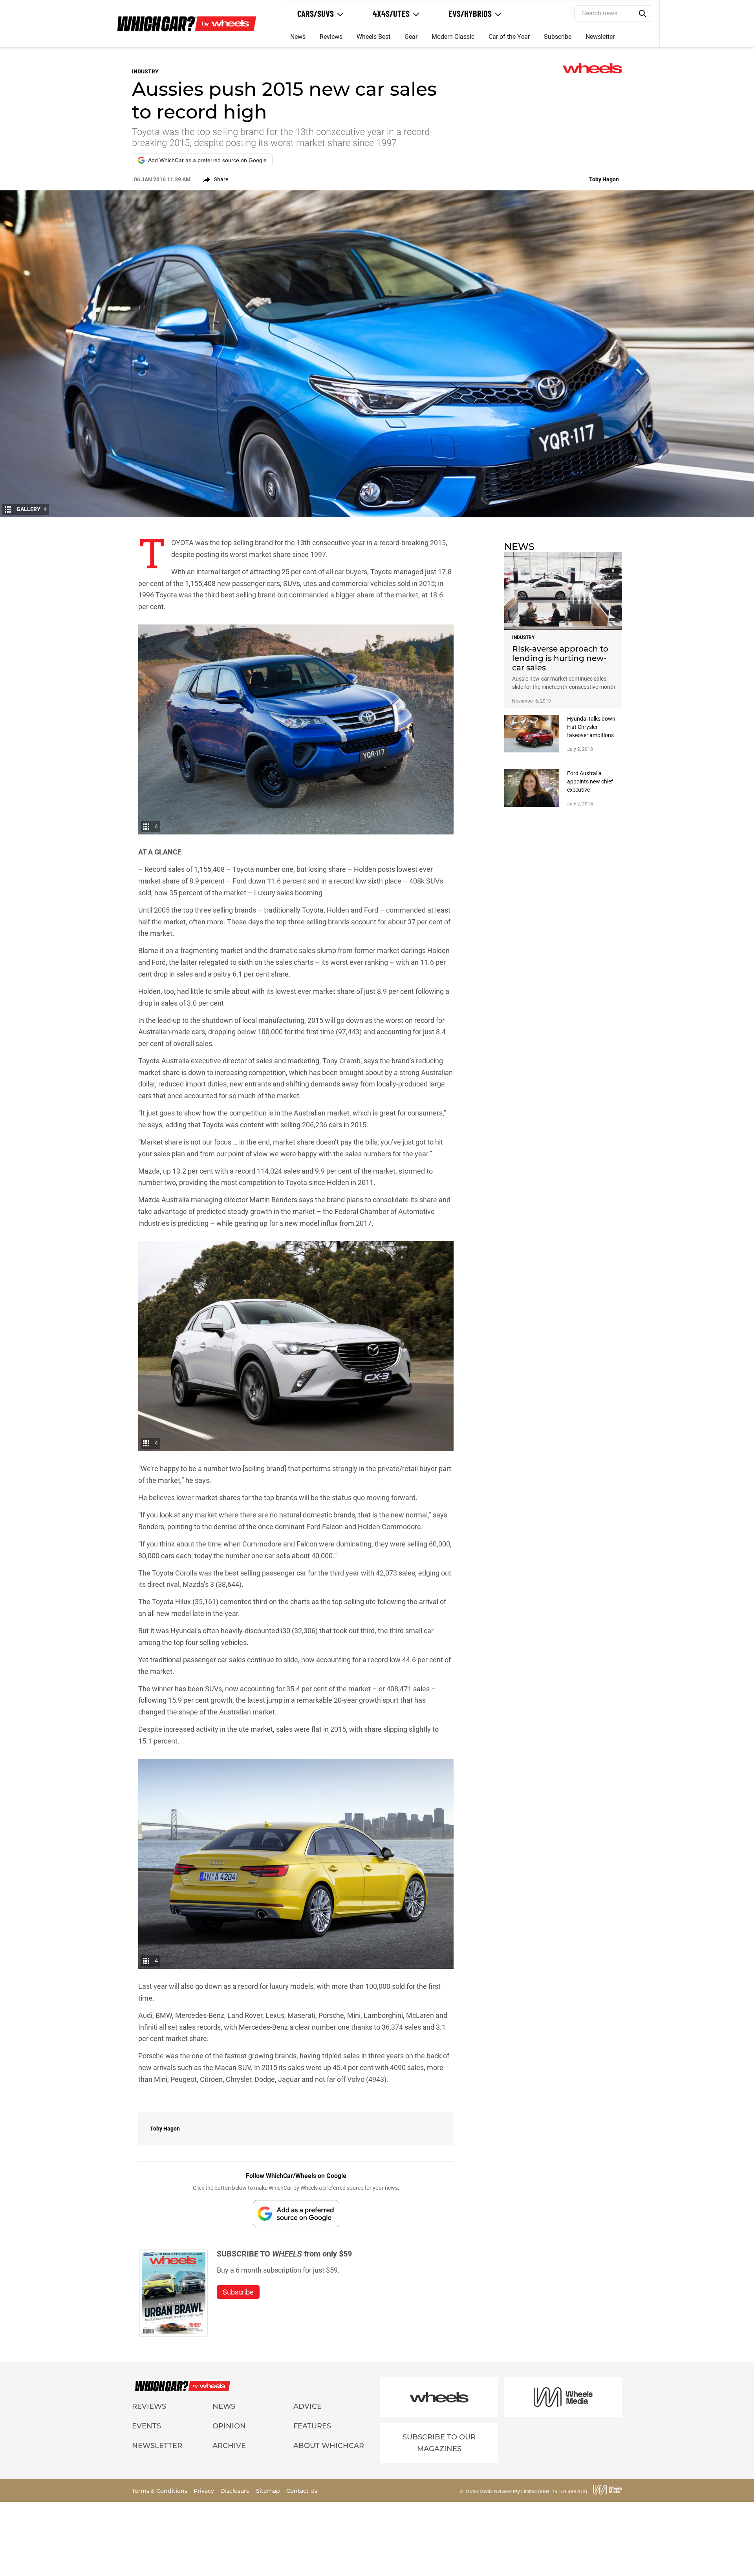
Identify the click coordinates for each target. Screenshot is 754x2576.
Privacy (205, 2491)
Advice (307, 2406)
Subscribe (558, 37)
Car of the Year (509, 37)
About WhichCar (329, 2446)
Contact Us (302, 2491)
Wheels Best (373, 37)
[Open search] (643, 14)
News (298, 37)
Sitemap (269, 2491)
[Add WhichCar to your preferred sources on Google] (296, 2214)
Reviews (331, 37)
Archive (229, 2446)
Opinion (229, 2426)
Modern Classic (453, 37)
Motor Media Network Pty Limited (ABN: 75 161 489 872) (526, 2492)
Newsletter (600, 37)
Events (146, 2426)
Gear (411, 37)
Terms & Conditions (160, 2491)
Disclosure (236, 2491)
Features (312, 2426)
